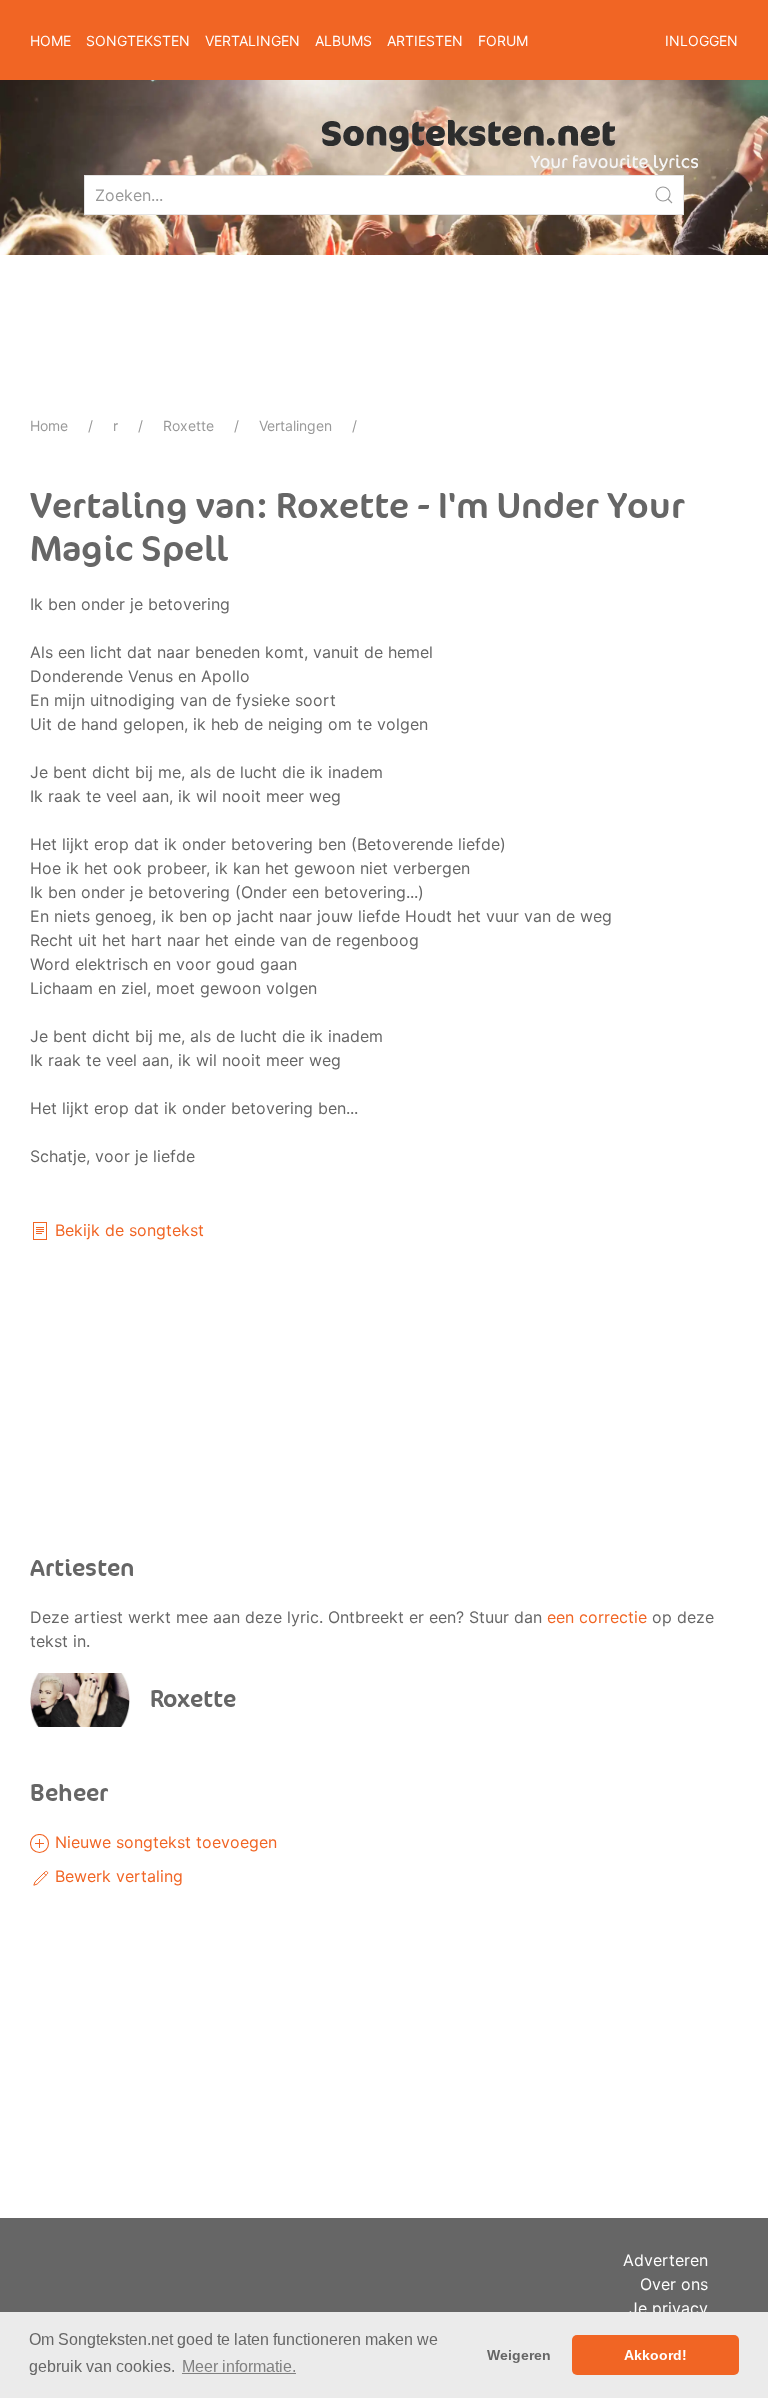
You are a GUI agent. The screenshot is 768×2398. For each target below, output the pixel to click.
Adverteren (665, 2260)
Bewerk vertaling (116, 1876)
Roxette (188, 425)
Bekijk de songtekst (127, 1230)
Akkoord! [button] (655, 2355)
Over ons (674, 2284)
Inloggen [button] (701, 40)
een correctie (597, 1617)
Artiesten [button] (425, 40)
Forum (503, 40)
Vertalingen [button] (252, 40)
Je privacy (668, 2308)
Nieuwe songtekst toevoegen (163, 1842)
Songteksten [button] (138, 40)
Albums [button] (343, 40)
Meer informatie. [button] (239, 2366)
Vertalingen (295, 425)
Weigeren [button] (519, 2355)
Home (50, 40)
